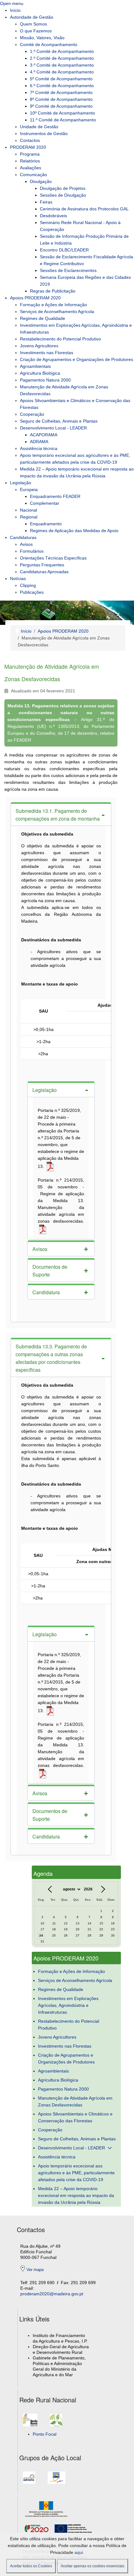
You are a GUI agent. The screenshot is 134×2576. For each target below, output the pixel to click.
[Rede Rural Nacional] (30, 2424)
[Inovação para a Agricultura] (56, 2424)
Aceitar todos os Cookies (31, 2566)
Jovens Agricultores (57, 2037)
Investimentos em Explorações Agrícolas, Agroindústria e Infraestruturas (68, 2005)
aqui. (79, 2552)
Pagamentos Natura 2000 (63, 2089)
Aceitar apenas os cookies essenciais (93, 2566)
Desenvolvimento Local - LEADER (72, 2148)
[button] (61, 814)
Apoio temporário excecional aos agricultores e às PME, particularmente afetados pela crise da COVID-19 (76, 2173)
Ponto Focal (45, 2434)
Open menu (12, 3)
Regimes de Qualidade (61, 1989)
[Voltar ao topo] (124, 2565)
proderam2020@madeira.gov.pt (52, 2294)
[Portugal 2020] (38, 2528)
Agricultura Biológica (58, 2080)
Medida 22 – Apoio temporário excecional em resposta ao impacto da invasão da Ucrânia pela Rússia (76, 2195)
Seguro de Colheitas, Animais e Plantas (77, 2139)
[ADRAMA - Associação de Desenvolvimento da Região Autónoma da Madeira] (29, 2481)
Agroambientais (53, 2071)
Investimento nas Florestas (65, 2046)
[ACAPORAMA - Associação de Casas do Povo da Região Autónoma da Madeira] (57, 2481)
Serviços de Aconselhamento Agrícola (75, 1980)
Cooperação (50, 2130)
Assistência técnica (57, 2157)
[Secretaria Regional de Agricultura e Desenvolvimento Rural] (48, 2509)
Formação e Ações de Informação (72, 1971)
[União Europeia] (73, 2528)
